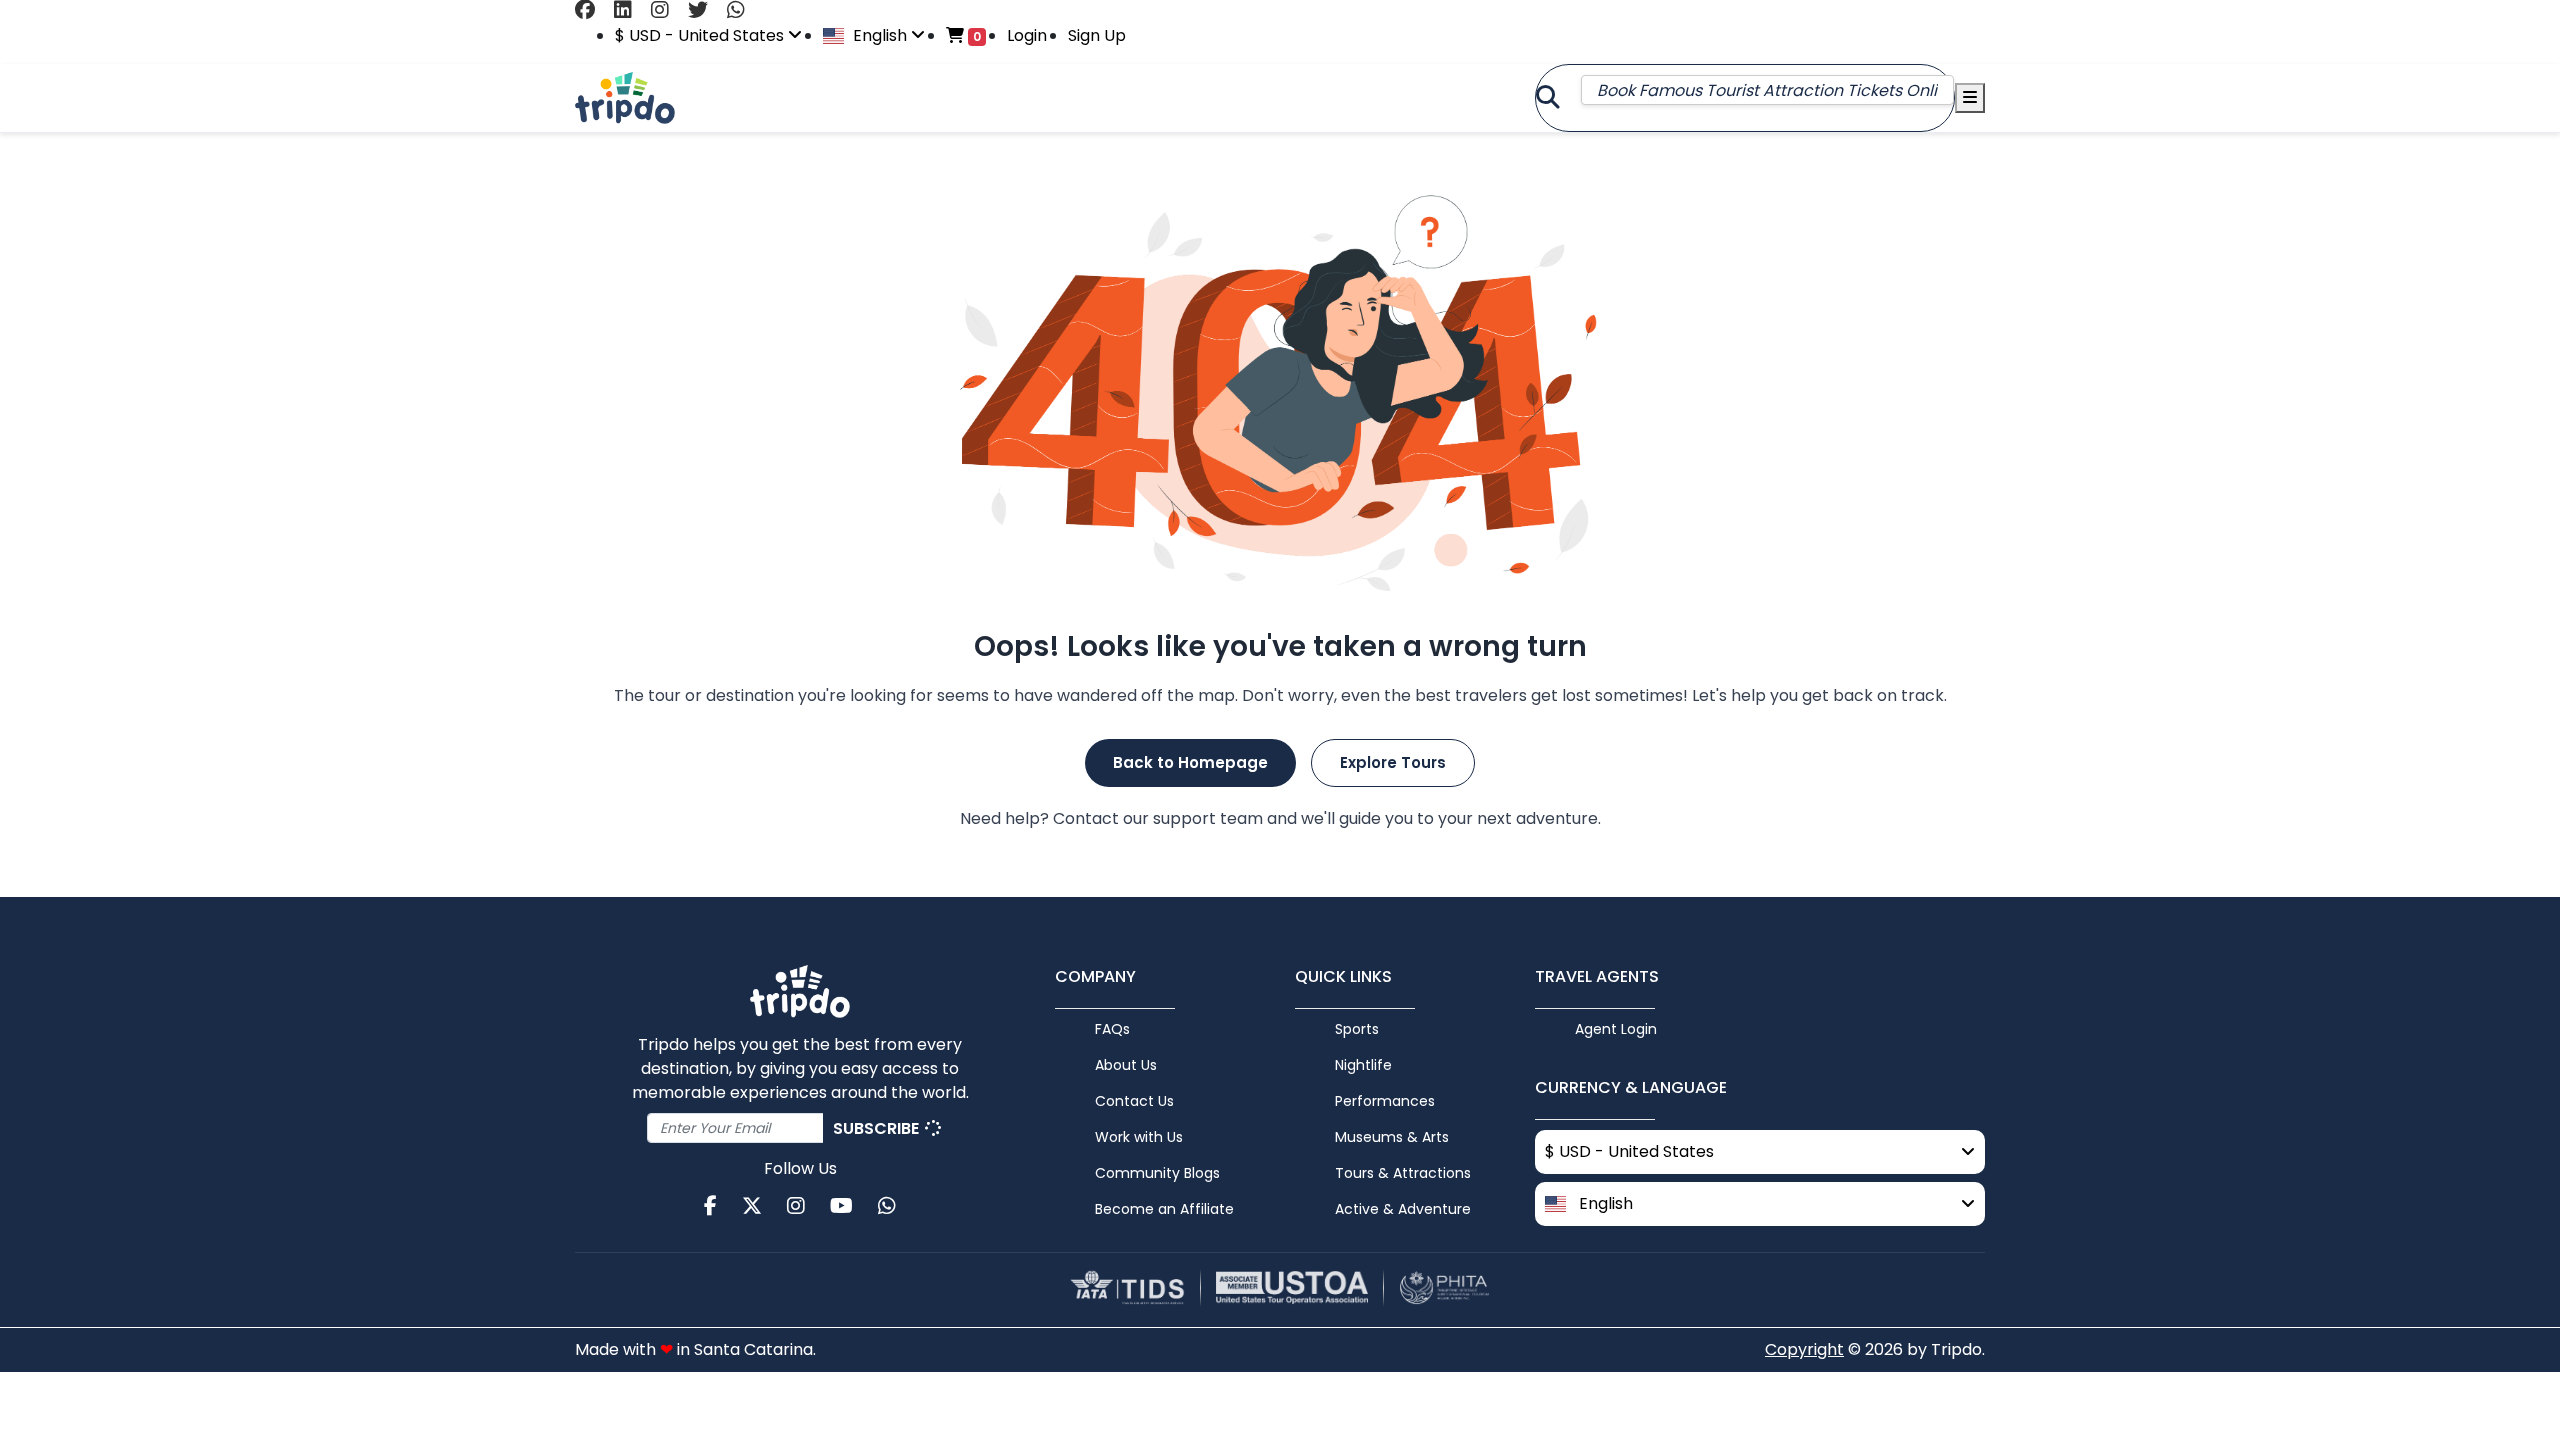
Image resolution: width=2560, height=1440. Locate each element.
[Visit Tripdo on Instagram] (667, 10)
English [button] (880, 35)
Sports (1357, 1029)
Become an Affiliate (1164, 1209)
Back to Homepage (1190, 762)
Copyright (1804, 1349)
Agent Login (1616, 1029)
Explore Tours (1393, 762)
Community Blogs (1157, 1173)
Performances (1385, 1101)
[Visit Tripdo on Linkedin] (630, 10)
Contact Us (1134, 1101)
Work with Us (1139, 1137)
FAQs (1112, 1029)
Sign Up (1097, 35)
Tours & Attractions (1403, 1173)
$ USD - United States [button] (701, 35)
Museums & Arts (1392, 1137)
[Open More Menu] (1970, 98)
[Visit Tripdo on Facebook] (592, 10)
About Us (1126, 1065)
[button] (1760, 1204)
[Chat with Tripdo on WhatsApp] (743, 10)
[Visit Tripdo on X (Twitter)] (705, 10)
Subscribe (878, 1128)
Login (1027, 35)
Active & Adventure (1403, 1209)
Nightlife (1363, 1065)
